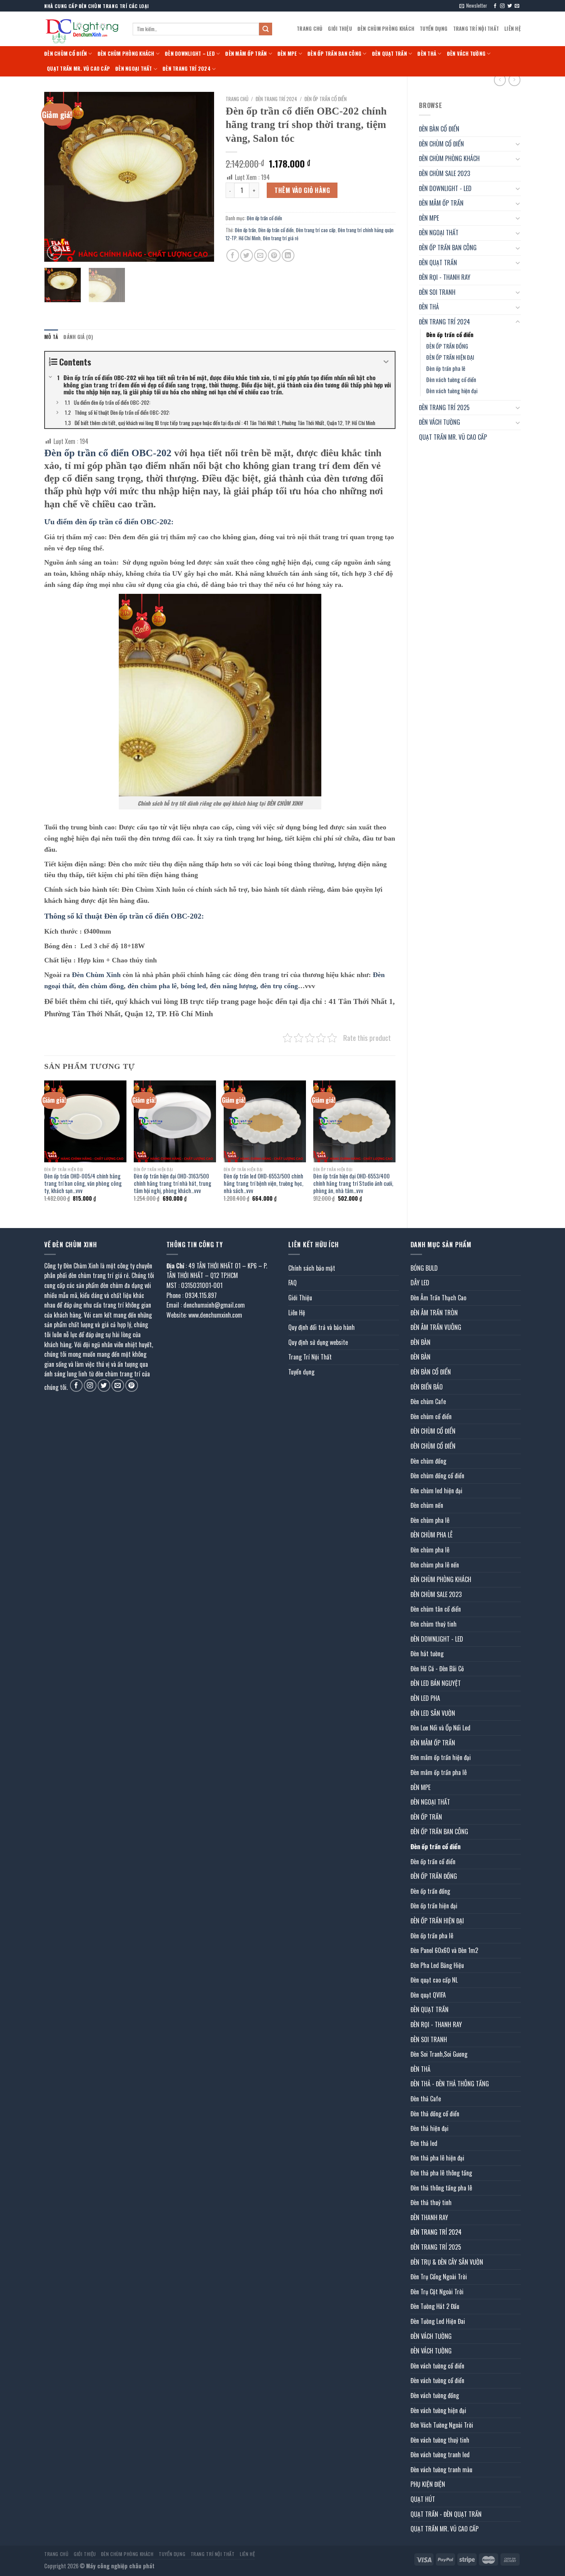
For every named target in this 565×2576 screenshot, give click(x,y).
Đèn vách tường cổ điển (451, 380)
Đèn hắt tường (427, 1654)
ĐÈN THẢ (427, 54)
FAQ (292, 1283)
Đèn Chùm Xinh (96, 975)
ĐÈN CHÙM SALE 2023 (445, 173)
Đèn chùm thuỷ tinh (434, 1624)
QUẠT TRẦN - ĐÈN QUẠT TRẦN (446, 2514)
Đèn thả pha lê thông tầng (441, 2173)
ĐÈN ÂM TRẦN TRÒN (434, 1313)
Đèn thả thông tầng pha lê (441, 2188)
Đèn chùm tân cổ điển (436, 1609)
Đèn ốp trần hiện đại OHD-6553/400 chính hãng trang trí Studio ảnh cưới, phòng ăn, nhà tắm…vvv (353, 1183)
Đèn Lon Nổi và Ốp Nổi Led (440, 1728)
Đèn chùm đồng (428, 1461)
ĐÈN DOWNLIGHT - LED (445, 188)
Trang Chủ (310, 29)
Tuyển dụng (434, 29)
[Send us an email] (517, 6)
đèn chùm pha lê (152, 986)
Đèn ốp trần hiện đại (434, 1906)
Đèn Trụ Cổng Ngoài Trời (439, 2277)
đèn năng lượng (233, 986)
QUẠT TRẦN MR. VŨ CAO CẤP (78, 69)
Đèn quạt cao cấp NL (434, 1980)
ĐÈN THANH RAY (429, 2217)
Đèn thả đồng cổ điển (435, 2114)
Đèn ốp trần (245, 230)
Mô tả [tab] (51, 337)
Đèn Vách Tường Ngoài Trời (442, 2425)
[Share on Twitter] (247, 255)
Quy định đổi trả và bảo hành (322, 1327)
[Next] (201, 177)
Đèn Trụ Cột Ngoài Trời (437, 2292)
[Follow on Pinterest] (132, 1385)
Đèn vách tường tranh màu (441, 2470)
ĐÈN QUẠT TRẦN (390, 54)
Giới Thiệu (340, 29)
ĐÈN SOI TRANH (437, 292)
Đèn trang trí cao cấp (316, 230)
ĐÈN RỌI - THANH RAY (445, 277)
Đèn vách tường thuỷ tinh (440, 2440)
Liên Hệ (513, 29)
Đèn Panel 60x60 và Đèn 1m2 (444, 1950)
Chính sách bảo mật (312, 1268)
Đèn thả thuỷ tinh (431, 2202)
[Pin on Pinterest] (274, 255)
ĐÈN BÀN (420, 1342)
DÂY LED (420, 1283)
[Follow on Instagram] (502, 6)
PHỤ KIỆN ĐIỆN (428, 2484)
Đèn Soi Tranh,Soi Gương (439, 2054)
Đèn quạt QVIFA (428, 1995)
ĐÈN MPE (287, 54)
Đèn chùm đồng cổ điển (437, 1476)
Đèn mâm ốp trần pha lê (439, 1772)
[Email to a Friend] (260, 255)
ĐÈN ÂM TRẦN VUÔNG (436, 1327)
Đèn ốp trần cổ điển (450, 335)
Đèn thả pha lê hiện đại (437, 2158)
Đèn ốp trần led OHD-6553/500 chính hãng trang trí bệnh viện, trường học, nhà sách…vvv (263, 1183)
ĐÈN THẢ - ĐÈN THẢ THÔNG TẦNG (450, 2084)
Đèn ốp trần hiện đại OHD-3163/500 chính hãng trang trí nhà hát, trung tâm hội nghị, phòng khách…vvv (173, 1183)
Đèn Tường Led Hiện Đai (438, 2321)
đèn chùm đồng (101, 986)
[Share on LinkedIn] (288, 255)
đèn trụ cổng (279, 986)
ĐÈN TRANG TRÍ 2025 (444, 407)
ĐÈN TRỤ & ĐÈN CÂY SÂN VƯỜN (447, 2262)
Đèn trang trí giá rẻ (281, 238)
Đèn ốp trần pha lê (446, 368)
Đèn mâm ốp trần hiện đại (441, 1757)
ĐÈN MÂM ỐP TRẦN (246, 54)
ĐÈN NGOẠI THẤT (134, 69)
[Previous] (57, 177)
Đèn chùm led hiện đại (436, 1491)
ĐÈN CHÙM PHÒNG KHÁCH (386, 29)
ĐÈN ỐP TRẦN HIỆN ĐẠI (450, 357)
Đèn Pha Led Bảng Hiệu (437, 1965)
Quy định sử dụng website (318, 1342)
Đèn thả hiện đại (430, 2128)
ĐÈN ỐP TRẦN (426, 1817)
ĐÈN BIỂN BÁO (427, 1387)
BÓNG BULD (424, 1268)
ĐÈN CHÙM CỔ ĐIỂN (66, 54)
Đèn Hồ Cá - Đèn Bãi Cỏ (437, 1669)
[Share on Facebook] (233, 255)
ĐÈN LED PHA (425, 1698)
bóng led (193, 986)
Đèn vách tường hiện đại (452, 391)
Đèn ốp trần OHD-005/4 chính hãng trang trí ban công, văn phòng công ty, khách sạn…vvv (83, 1183)
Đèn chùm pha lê (430, 1520)
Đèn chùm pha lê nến (435, 1565)
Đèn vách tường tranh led (440, 2455)
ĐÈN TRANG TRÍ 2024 (187, 69)
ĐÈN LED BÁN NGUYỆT (436, 1683)
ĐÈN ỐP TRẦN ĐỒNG (447, 346)
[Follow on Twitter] (510, 6)
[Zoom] (54, 252)
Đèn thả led (424, 2143)
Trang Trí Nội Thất (476, 29)
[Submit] (266, 29)
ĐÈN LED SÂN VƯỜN (433, 1713)
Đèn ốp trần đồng (430, 1891)
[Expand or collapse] (386, 362)
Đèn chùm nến (427, 1505)
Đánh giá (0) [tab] (78, 337)
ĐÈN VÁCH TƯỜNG (466, 54)
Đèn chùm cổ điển (431, 1416)
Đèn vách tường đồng (435, 2395)
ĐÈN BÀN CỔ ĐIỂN (439, 129)
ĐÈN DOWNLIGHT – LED (190, 54)
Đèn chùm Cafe (428, 1401)
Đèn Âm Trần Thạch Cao (438, 1298)
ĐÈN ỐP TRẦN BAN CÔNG (334, 54)
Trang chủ (237, 99)
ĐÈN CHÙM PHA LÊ (431, 1535)
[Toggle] (518, 144)
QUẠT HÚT (423, 2499)
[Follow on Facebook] (495, 6)
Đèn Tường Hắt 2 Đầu (435, 2306)
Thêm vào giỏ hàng (302, 190)
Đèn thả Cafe (426, 2099)
